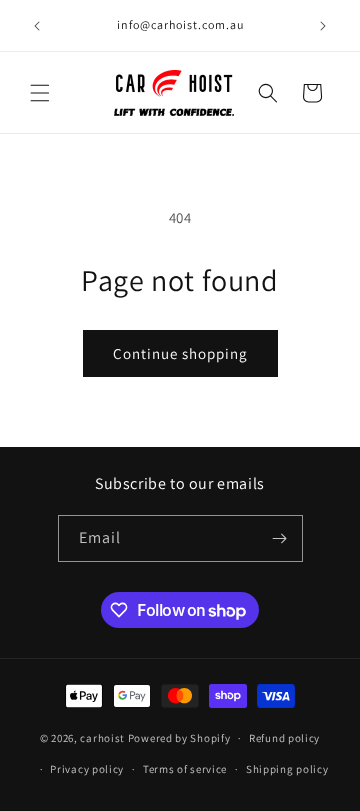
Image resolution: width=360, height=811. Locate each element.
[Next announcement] (323, 26)
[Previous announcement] (37, 26)
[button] (40, 93)
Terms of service (185, 769)
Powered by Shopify (179, 738)
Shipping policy (287, 769)
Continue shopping (180, 353)
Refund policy (284, 738)
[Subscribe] (280, 538)
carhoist (102, 738)
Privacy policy (87, 769)
